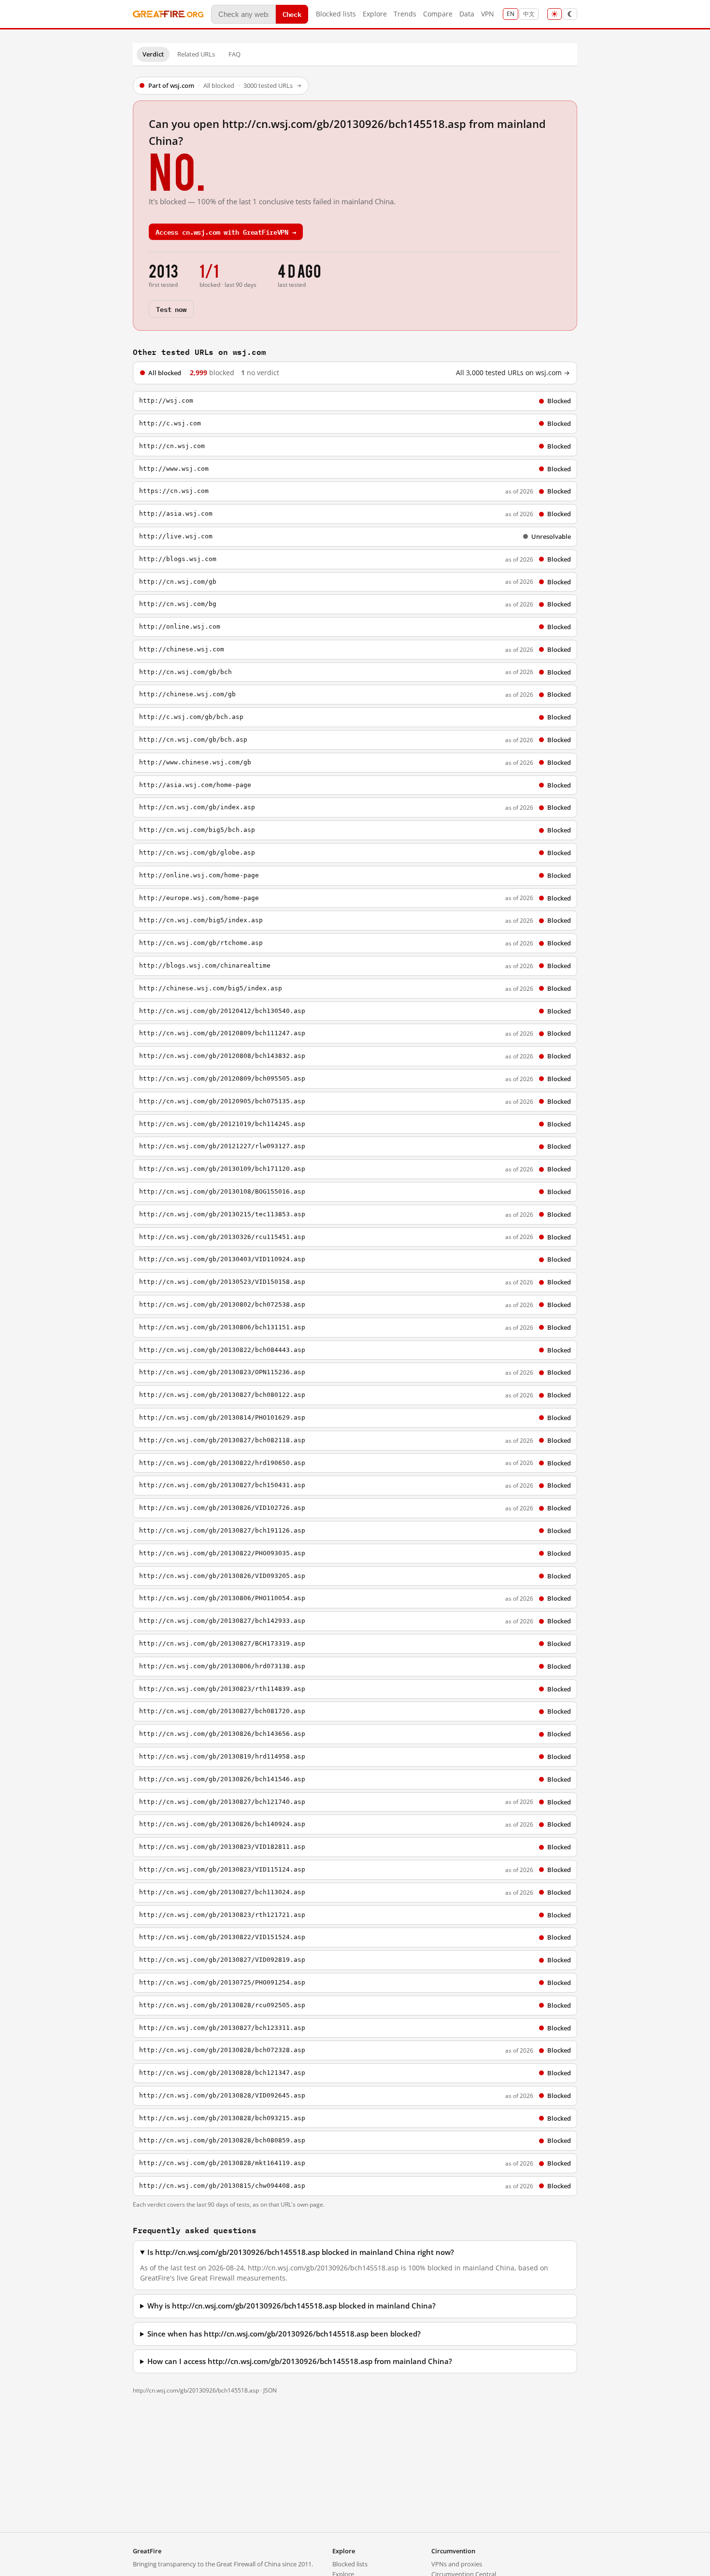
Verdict (153, 54)
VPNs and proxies (457, 2564)
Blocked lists (336, 14)
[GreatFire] (168, 14)
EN (511, 14)
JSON (270, 2390)
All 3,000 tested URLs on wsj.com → (513, 373)
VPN (488, 14)
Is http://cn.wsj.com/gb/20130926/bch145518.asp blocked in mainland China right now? (301, 2252)
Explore (375, 14)
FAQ (234, 54)
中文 (529, 14)
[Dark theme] (570, 14)
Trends (405, 14)
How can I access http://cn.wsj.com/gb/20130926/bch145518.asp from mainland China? (300, 2361)
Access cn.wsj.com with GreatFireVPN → (226, 232)
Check (292, 14)
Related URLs (196, 54)
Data (467, 14)
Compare (438, 14)
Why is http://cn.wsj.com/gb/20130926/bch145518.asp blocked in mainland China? (291, 2306)
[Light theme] (554, 14)
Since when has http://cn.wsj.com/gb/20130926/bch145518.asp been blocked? (284, 2334)
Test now (171, 309)
